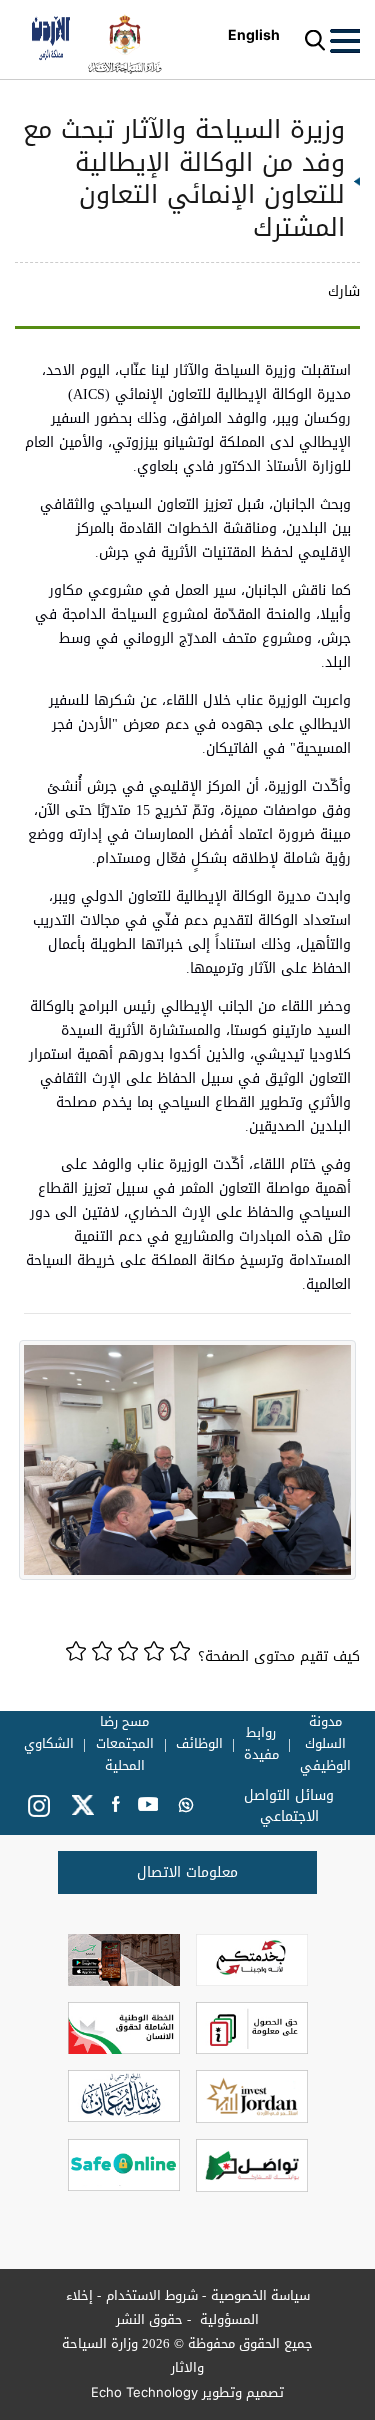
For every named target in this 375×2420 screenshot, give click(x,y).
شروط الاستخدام (152, 2295)
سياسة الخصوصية (260, 2295)
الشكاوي (49, 1744)
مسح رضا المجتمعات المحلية (125, 1744)
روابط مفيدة (261, 1744)
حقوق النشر (149, 2319)
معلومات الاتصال (187, 1872)
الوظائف (199, 1744)
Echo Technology (144, 2392)
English (254, 34)
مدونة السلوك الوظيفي (325, 1744)
